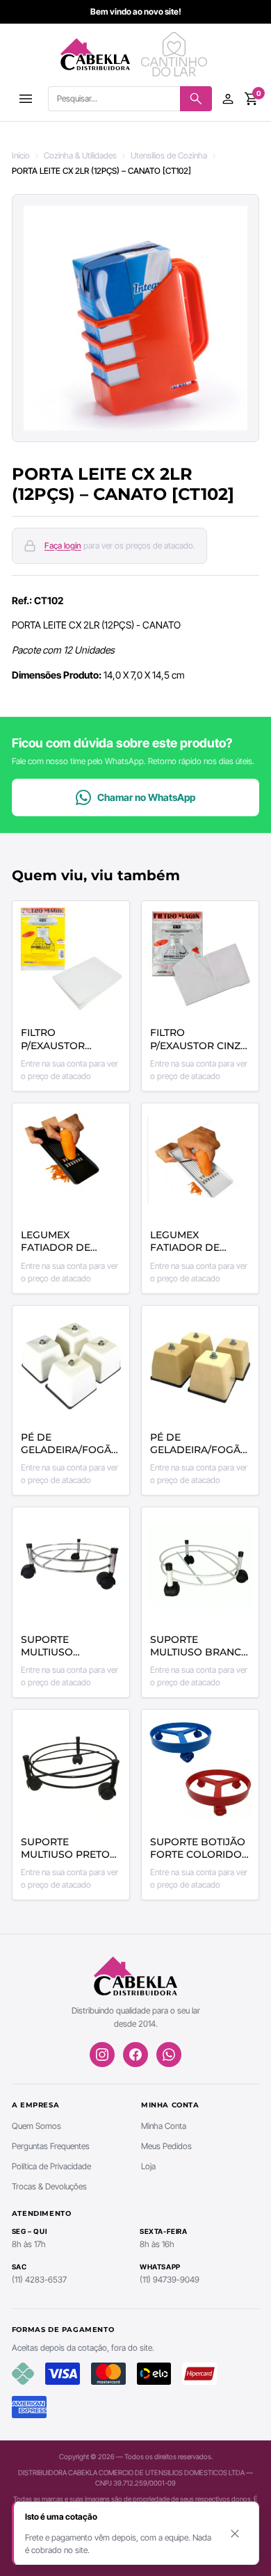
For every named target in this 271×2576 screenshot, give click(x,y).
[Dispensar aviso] (235, 2534)
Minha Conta (164, 2126)
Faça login (63, 545)
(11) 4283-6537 (39, 2279)
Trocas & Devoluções (49, 2186)
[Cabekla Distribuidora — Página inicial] (95, 54)
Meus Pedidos (166, 2146)
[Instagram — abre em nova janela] (102, 2055)
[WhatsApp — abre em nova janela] (169, 2055)
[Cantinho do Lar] (176, 54)
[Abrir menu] (26, 99)
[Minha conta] (228, 99)
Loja (148, 2166)
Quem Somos (36, 2126)
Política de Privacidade (51, 2166)
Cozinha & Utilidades (80, 155)
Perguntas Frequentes (51, 2146)
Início (21, 155)
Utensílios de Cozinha (169, 155)
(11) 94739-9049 (170, 2279)
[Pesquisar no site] (196, 99)
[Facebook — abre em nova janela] (135, 2055)
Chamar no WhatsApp (146, 797)
